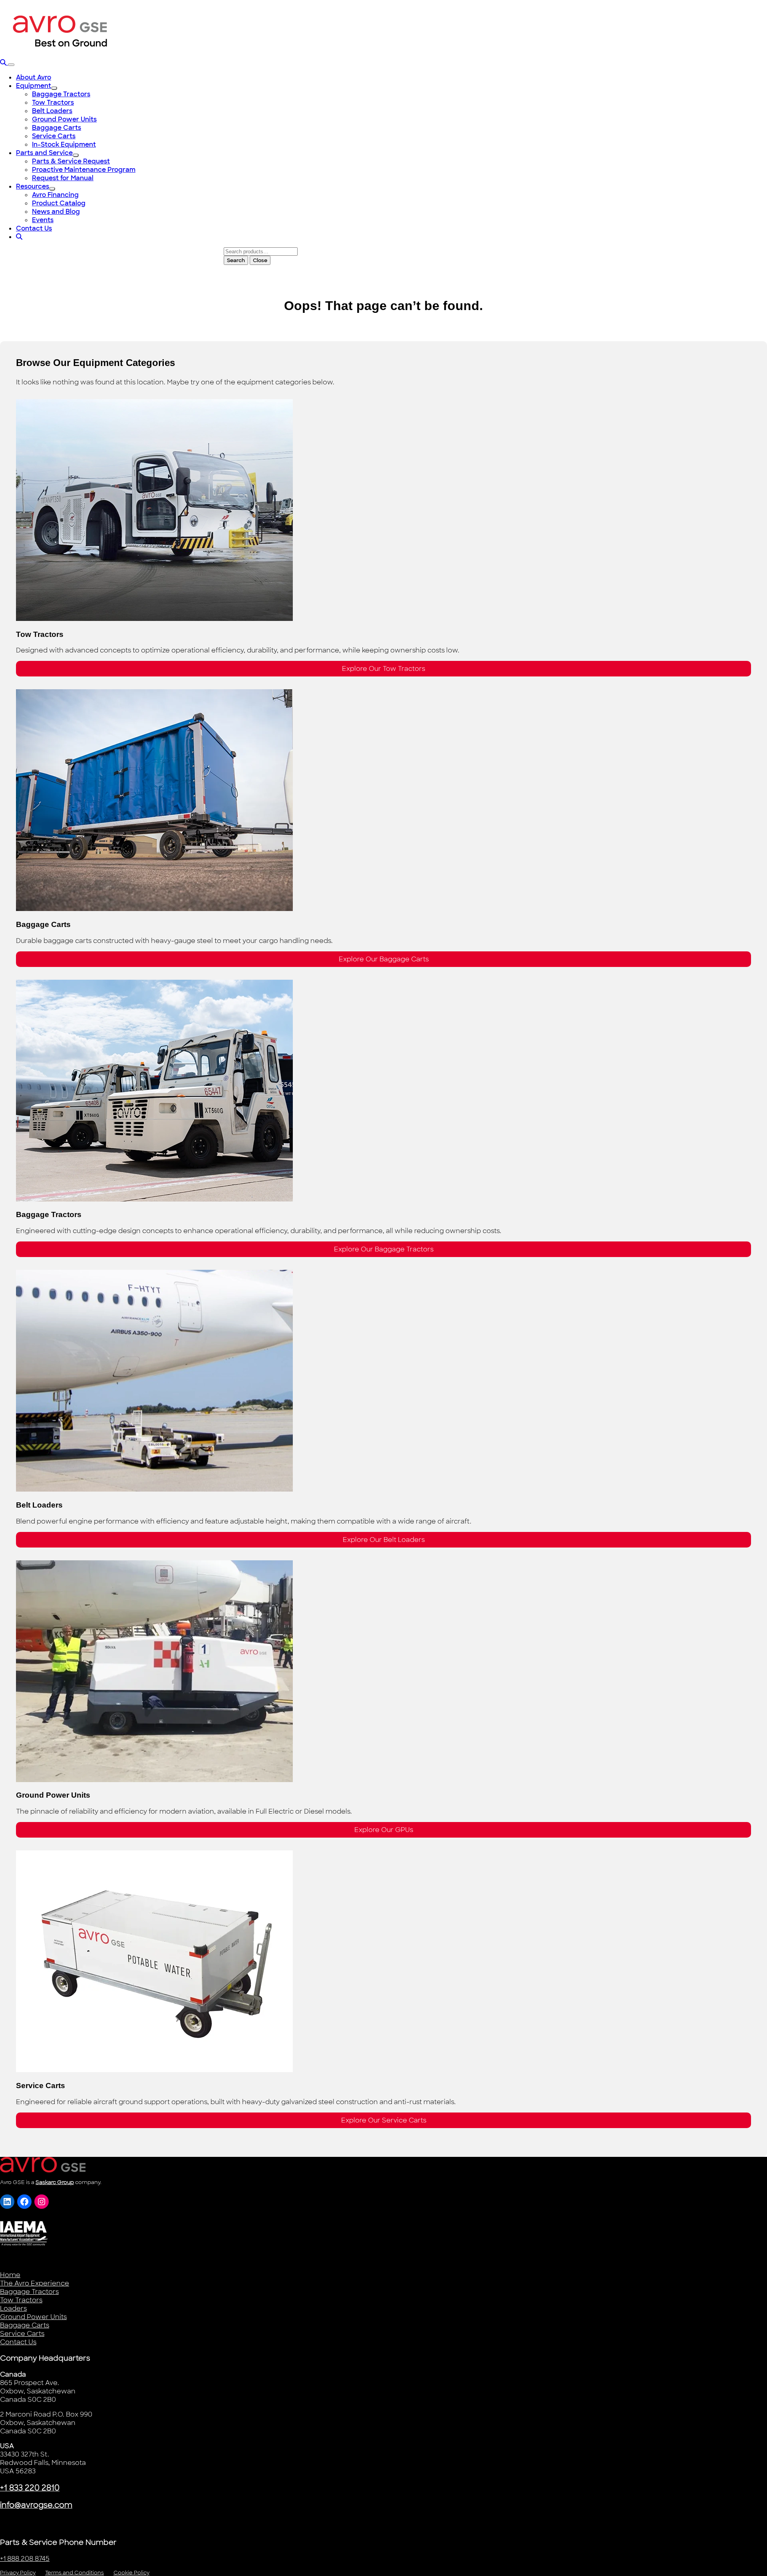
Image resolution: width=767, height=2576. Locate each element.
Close (260, 260)
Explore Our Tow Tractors (383, 669)
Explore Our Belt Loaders (384, 1540)
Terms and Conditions (75, 2573)
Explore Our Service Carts (384, 2120)
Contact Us (18, 2342)
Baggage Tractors (29, 2292)
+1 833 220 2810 (30, 2488)
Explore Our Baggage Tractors (384, 1249)
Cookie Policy (131, 2573)
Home (10, 2275)
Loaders (13, 2308)
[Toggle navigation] (11, 65)
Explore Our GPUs (384, 1830)
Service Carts (22, 2334)
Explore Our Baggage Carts (384, 959)
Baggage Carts (25, 2325)
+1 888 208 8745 (25, 2559)
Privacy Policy (18, 2573)
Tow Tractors (21, 2300)
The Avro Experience (35, 2283)
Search (236, 260)
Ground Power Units (33, 2317)
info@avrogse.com (36, 2505)
